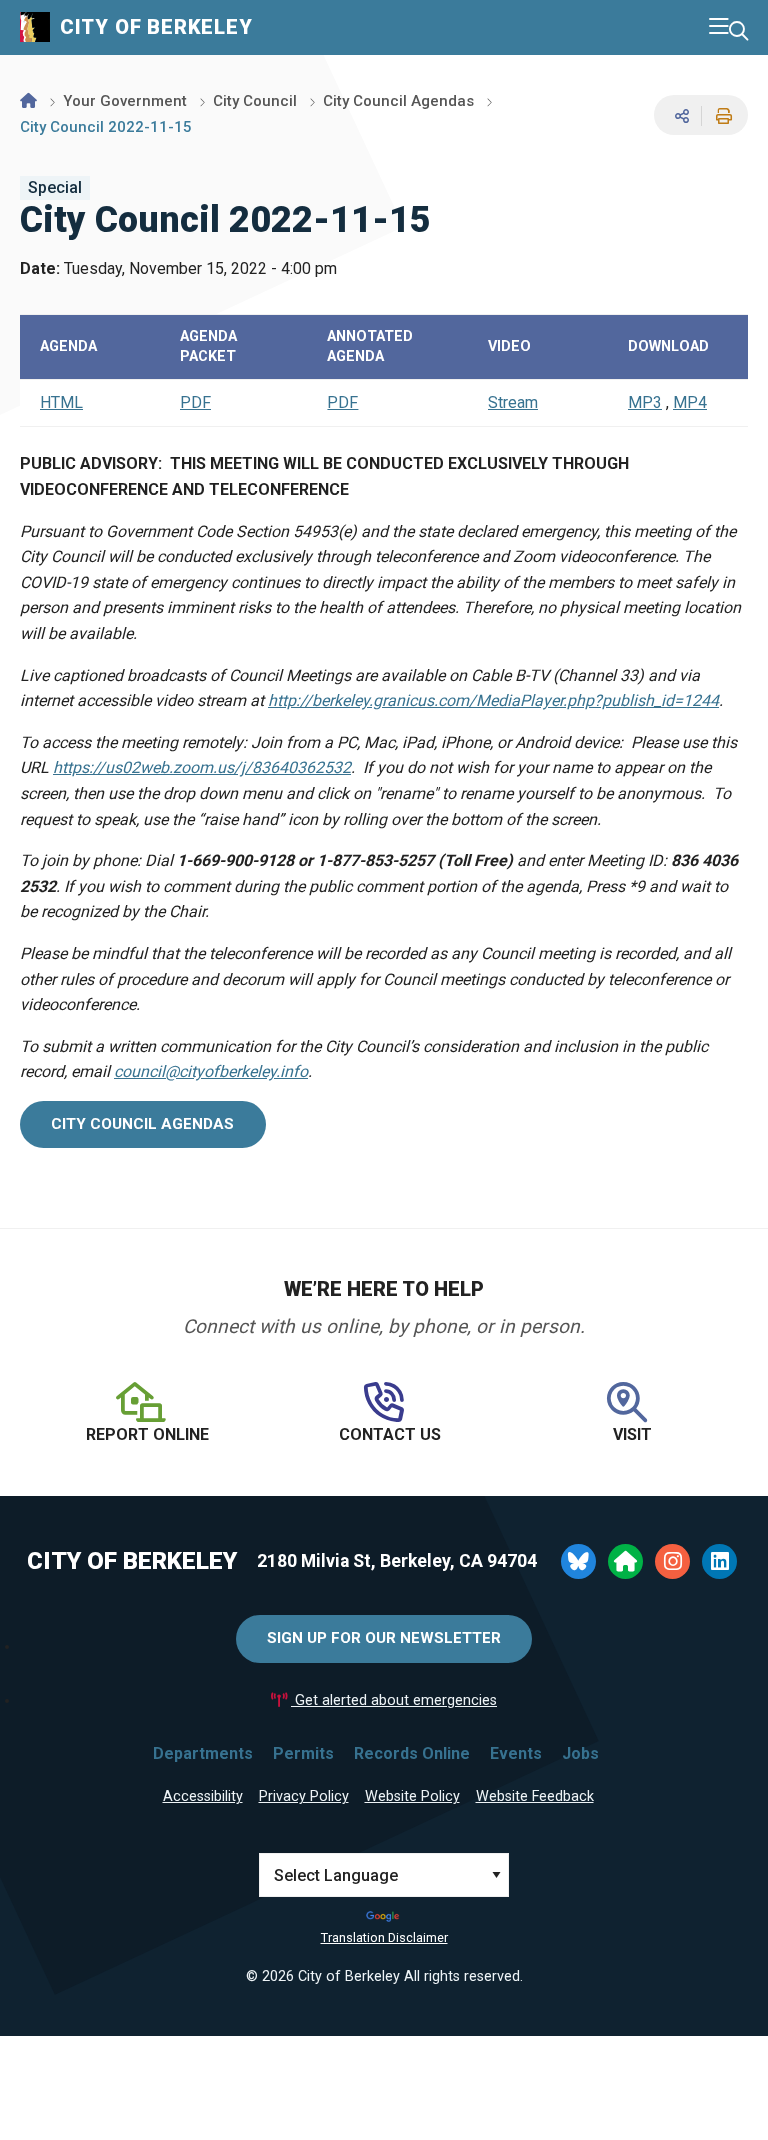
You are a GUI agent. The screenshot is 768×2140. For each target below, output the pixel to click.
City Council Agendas (398, 101)
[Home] (28, 101)
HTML (61, 402)
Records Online (412, 1753)
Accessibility (203, 1796)
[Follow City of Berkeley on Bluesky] (578, 1561)
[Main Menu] (719, 27)
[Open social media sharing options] (680, 115)
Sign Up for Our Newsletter (384, 1638)
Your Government (125, 101)
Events (516, 1753)
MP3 (645, 402)
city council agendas (142, 1124)
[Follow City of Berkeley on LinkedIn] (719, 1561)
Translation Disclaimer (384, 1937)
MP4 (690, 402)
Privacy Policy (304, 1796)
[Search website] (738, 31)
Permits (303, 1753)
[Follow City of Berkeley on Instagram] (672, 1561)
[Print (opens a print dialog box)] (720, 116)
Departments (203, 1753)
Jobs (580, 1753)
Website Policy (412, 1796)
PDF (195, 402)
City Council (255, 101)
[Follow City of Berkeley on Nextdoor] (625, 1561)
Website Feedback (535, 1796)
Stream (513, 402)
